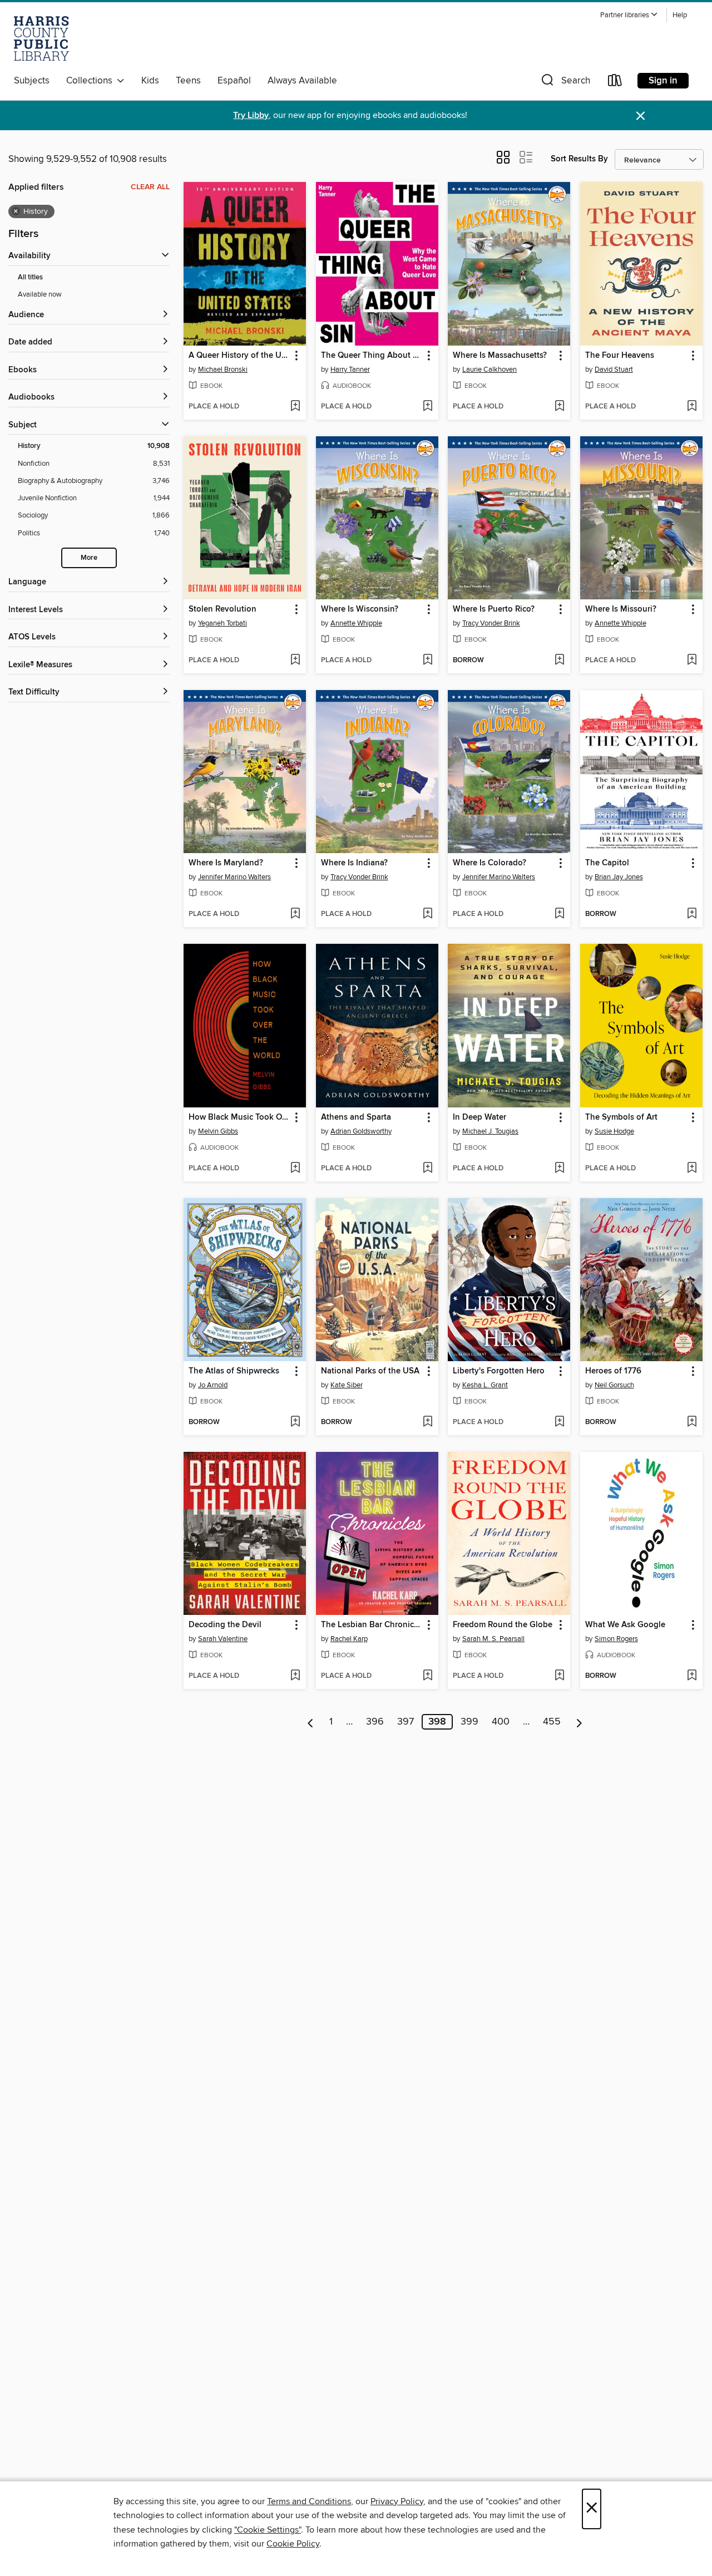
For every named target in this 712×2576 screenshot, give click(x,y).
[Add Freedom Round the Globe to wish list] (559, 1676)
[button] (629, 15)
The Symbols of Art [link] (621, 1117)
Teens (188, 81)
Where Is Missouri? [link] (621, 609)
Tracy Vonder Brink (491, 623)
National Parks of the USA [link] (370, 1371)
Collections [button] (92, 81)
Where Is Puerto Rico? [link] (494, 609)
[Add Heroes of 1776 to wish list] (692, 1422)
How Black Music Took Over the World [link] (239, 1117)
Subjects (32, 81)
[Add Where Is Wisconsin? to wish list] (427, 661)
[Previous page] (311, 1722)
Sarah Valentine (223, 1639)
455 (552, 1722)
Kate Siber (347, 1385)
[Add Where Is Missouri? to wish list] (692, 661)
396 (375, 1722)
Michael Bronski (223, 370)
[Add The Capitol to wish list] (692, 914)
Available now (40, 294)
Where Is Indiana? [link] (354, 863)
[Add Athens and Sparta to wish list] (427, 1169)
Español (234, 81)
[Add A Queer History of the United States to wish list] (295, 407)
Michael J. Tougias (490, 1131)
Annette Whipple (356, 623)
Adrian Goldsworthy (361, 1131)
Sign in (663, 81)
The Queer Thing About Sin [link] (372, 356)
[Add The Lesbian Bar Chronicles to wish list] (427, 1676)
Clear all (150, 187)
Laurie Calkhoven (489, 370)
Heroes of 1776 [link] (613, 1371)
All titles (30, 277)
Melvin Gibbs (218, 1131)
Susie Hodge (614, 1131)
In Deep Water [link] (479, 1117)
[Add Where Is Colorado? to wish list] (559, 914)
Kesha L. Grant (485, 1385)
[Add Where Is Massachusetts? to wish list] (559, 407)
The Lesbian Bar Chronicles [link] (372, 1625)
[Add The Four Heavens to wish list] (692, 407)
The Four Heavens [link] (620, 356)
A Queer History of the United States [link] (239, 356)
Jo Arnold (213, 1385)
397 (406, 1722)
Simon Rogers (616, 1639)
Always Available (302, 81)
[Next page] (579, 1722)
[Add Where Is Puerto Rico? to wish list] (559, 661)
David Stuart (614, 370)
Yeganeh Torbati (222, 623)
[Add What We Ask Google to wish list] (692, 1676)
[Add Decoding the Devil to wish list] (295, 1676)
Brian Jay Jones (619, 877)
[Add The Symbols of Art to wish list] (692, 1169)
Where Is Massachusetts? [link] (500, 356)
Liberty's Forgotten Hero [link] (499, 1371)
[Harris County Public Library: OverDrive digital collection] (41, 38)
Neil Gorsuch (614, 1385)
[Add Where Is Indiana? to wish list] (427, 914)
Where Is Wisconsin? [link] (360, 609)
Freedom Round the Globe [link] (503, 1625)
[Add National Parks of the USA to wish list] (427, 1422)
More (89, 558)
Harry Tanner (350, 370)
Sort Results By (579, 159)
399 (469, 1722)
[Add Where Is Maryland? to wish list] (295, 914)
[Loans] (615, 83)
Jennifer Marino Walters (234, 877)
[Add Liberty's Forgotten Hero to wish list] (559, 1422)
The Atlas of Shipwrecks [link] (234, 1371)
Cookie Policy (293, 2544)
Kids (150, 81)
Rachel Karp (349, 1639)
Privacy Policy (397, 2501)
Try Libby (251, 115)
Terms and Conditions (309, 2501)
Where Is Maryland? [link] (226, 863)
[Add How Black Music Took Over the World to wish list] (295, 1169)
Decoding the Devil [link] (225, 1625)
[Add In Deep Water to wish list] (559, 1169)
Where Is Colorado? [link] (489, 863)
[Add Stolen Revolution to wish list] (295, 661)
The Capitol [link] (607, 863)
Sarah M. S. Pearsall (493, 1639)
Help (680, 15)
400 (501, 1722)
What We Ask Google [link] (625, 1625)
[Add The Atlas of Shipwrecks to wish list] (295, 1422)
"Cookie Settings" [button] (268, 2530)
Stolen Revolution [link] (222, 609)
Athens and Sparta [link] (356, 1117)
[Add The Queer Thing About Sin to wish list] (427, 407)
